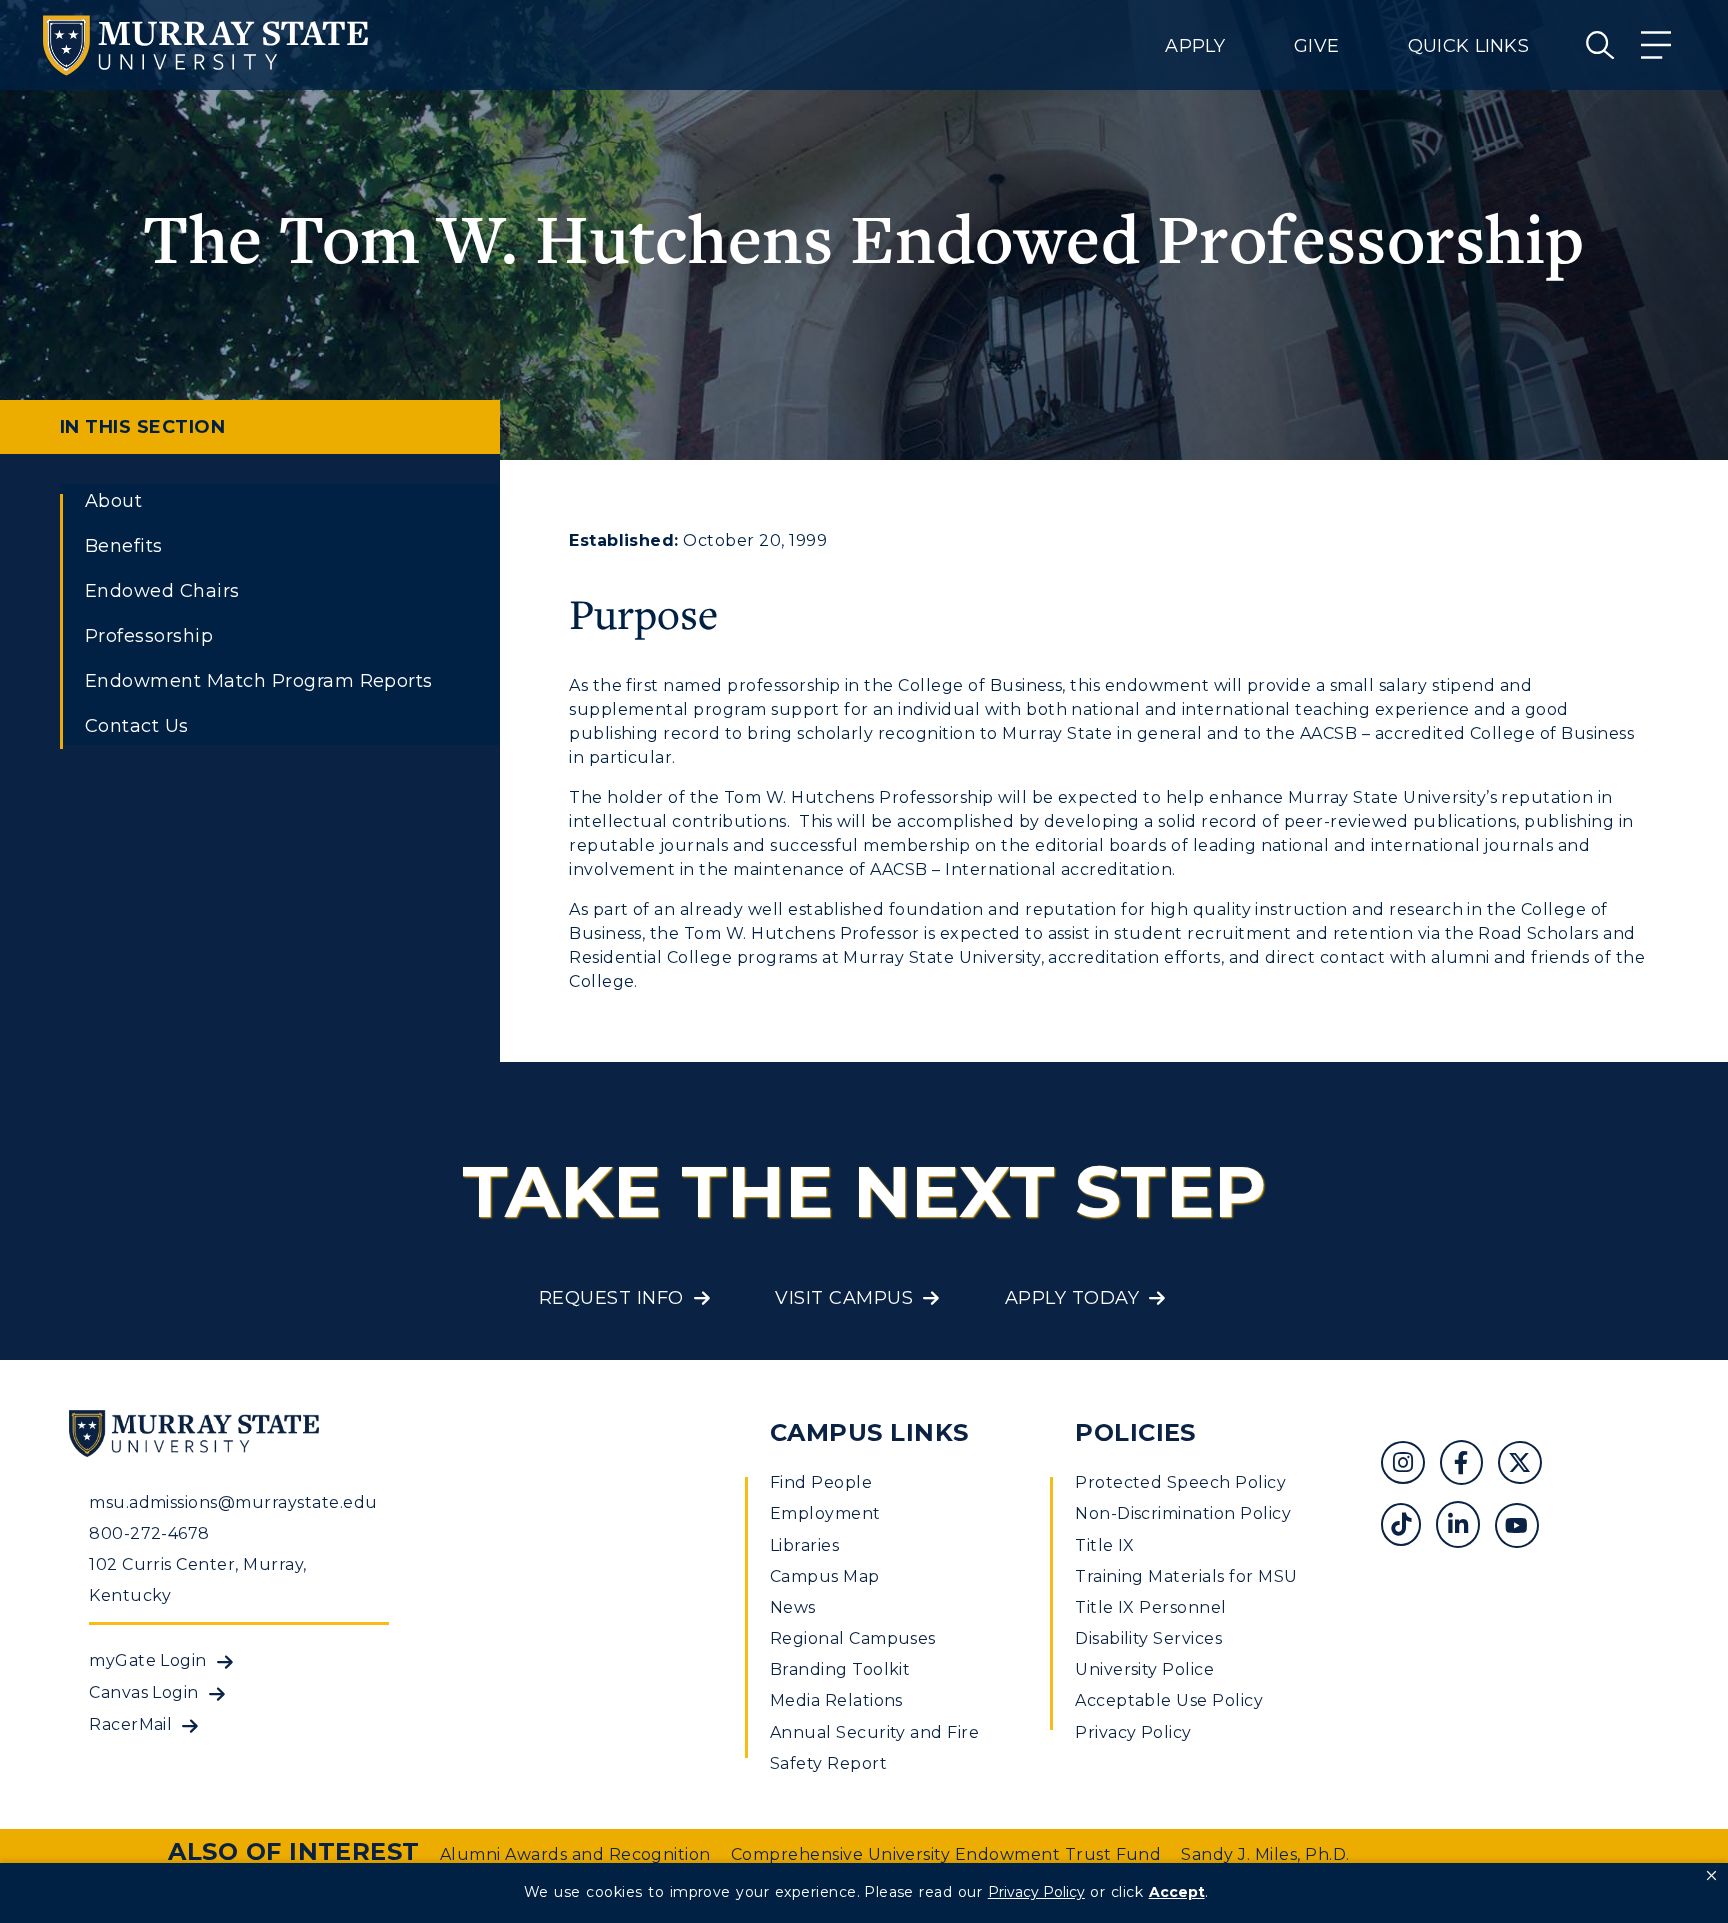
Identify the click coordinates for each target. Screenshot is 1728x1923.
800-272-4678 (149, 1533)
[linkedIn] (1465, 1527)
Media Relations (836, 1700)
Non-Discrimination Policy (1183, 1513)
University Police (1144, 1669)
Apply (1195, 46)
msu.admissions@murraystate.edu (233, 1502)
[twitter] (1527, 1465)
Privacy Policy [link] (1036, 1892)
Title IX (1105, 1545)
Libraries (804, 1545)
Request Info (611, 1298)
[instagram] (1410, 1465)
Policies (1135, 1432)
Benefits (124, 546)
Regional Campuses (853, 1638)
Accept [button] (1177, 1892)
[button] (1711, 1876)
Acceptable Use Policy (1169, 1700)
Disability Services (1148, 1638)
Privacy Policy (1133, 1732)
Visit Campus (844, 1298)
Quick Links (1468, 46)
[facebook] (1469, 1465)
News (793, 1607)
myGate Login (148, 1660)
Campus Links (869, 1432)
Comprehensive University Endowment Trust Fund (946, 1854)
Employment (825, 1513)
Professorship (149, 636)
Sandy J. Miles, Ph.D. (1265, 1854)
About (113, 501)
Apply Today (1072, 1298)
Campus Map (825, 1576)
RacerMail (130, 1724)
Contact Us (137, 726)
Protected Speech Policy (1180, 1482)
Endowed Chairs (162, 591)
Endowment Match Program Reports (259, 681)
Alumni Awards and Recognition (575, 1854)
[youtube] (1524, 1527)
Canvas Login (144, 1692)
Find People (821, 1482)
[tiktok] (1408, 1527)
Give (1316, 46)
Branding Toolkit (840, 1669)
